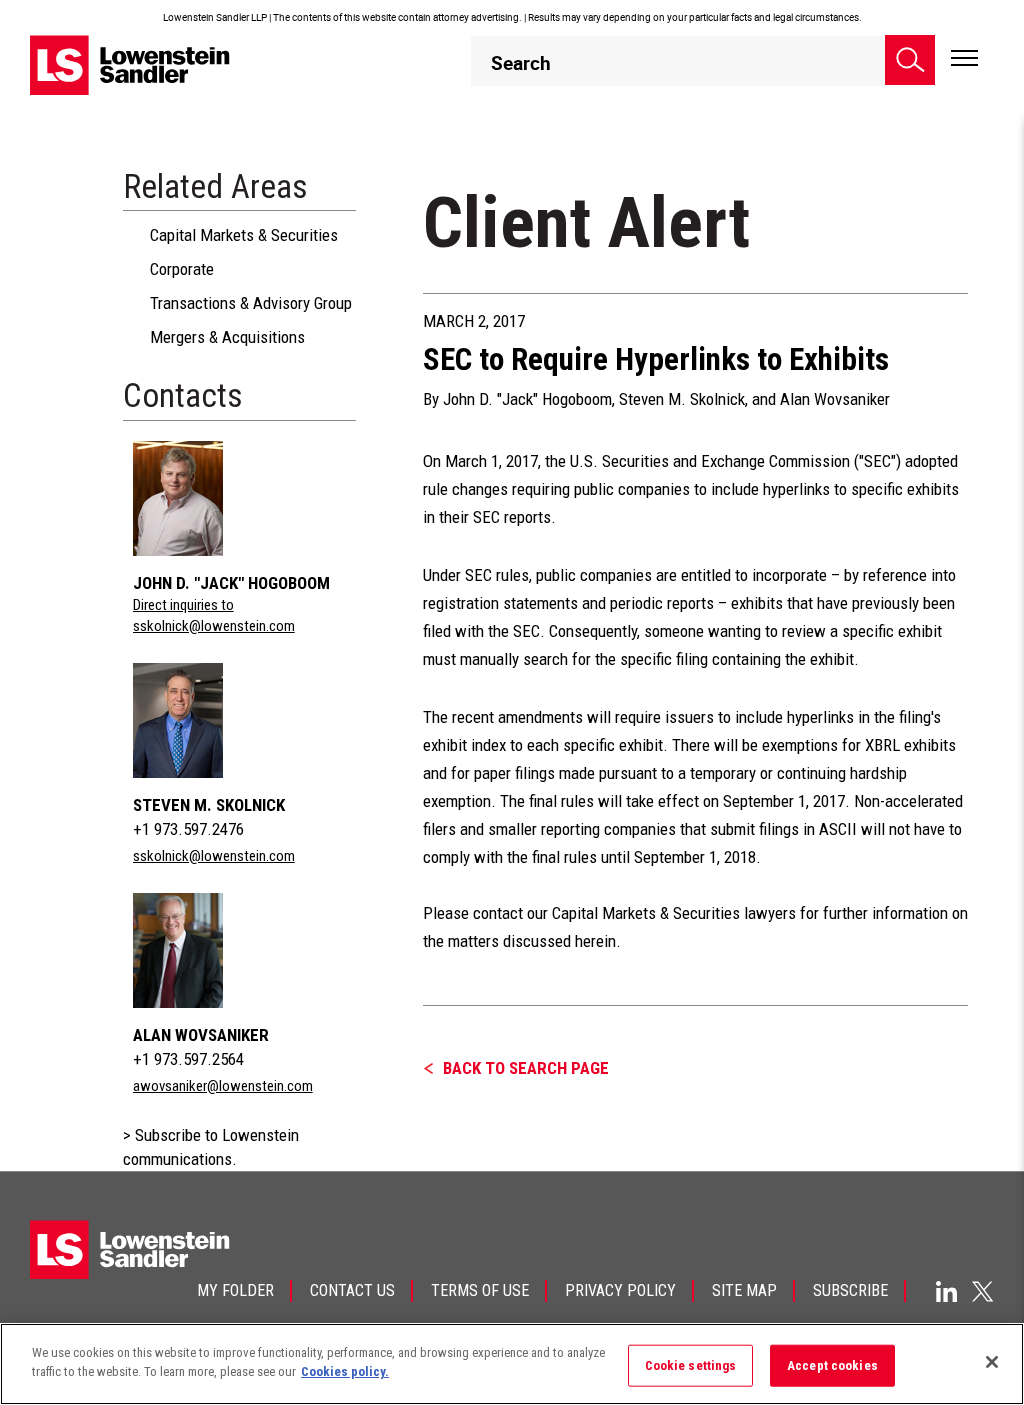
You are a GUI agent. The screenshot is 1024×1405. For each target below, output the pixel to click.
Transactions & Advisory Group (251, 303)
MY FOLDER (235, 1290)
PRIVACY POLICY (620, 1290)
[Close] (992, 1362)
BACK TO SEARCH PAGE (526, 1068)
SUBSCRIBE (850, 1290)
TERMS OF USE (480, 1290)
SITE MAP (744, 1290)
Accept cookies (832, 1365)
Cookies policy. (345, 1371)
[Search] (910, 60)
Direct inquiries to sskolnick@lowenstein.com (214, 615)
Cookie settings (691, 1365)
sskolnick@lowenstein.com (214, 856)
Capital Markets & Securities (244, 235)
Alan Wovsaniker (201, 1035)
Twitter (983, 1291)
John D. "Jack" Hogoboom (231, 583)
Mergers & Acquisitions (227, 337)
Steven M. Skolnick (209, 805)
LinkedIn (946, 1291)
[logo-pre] (130, 64)
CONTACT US (352, 1290)
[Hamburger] (964, 59)
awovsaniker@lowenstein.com (223, 1086)
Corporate (182, 269)
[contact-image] (189, 498)
